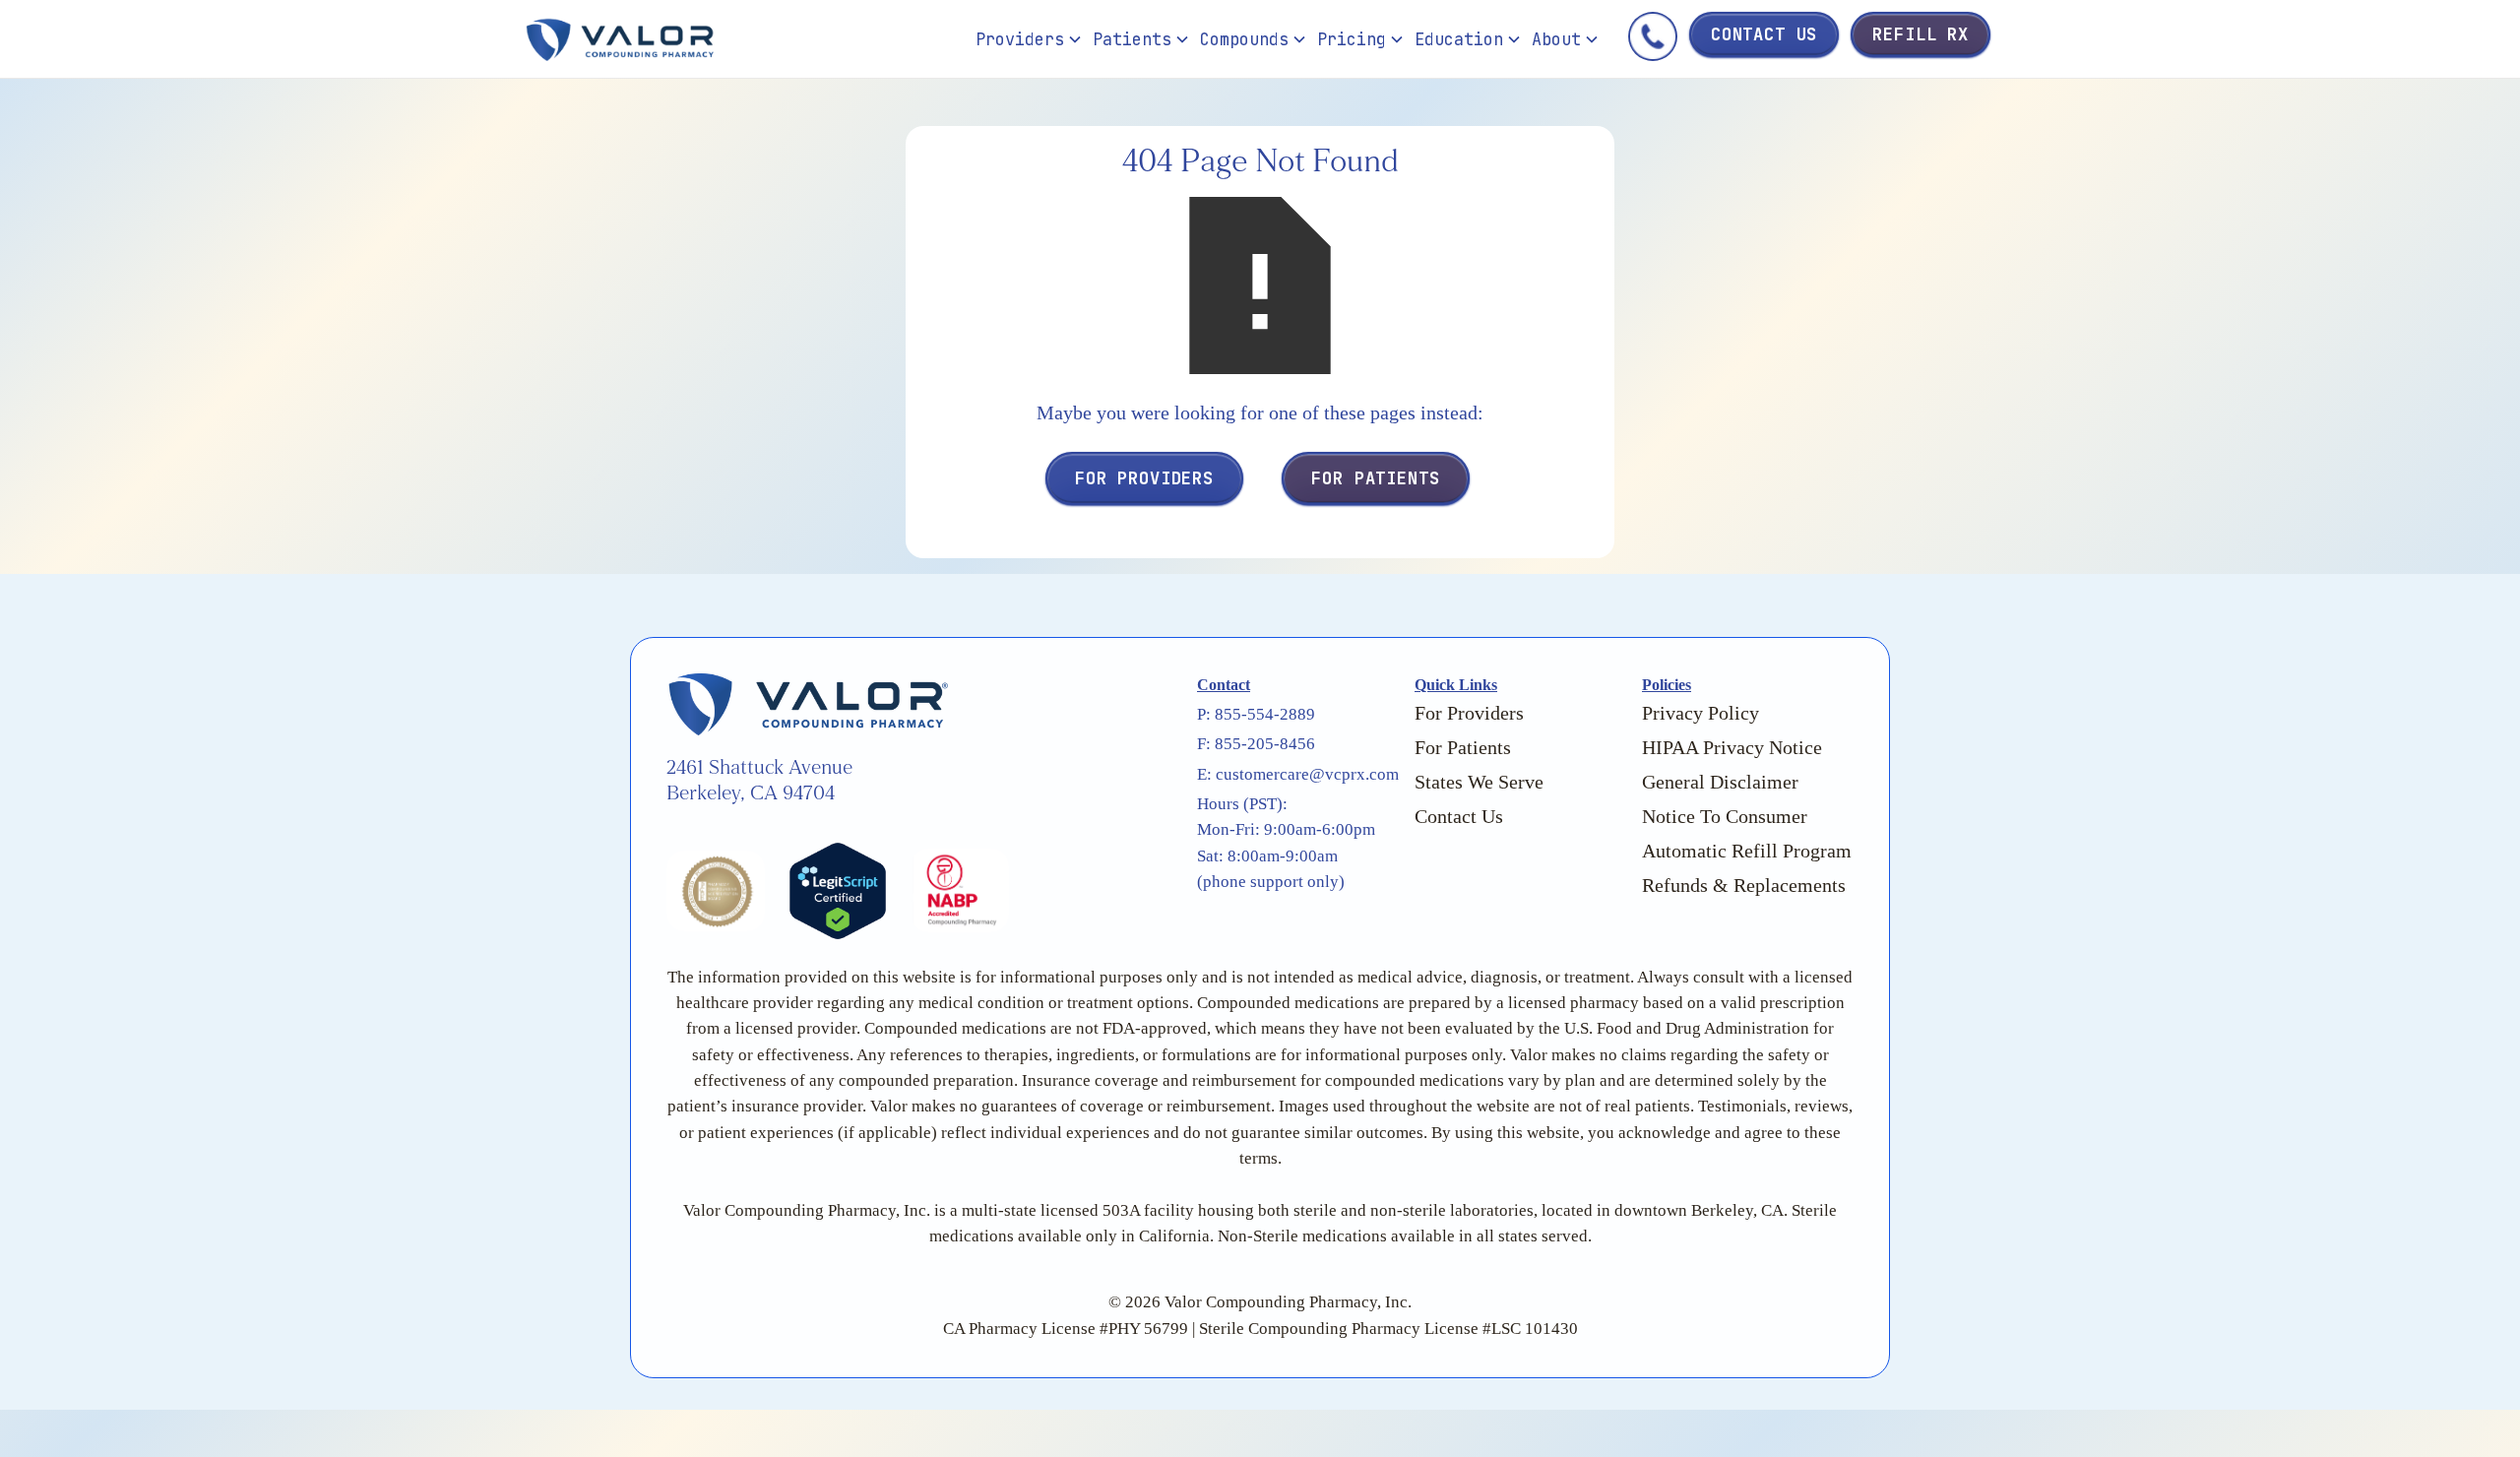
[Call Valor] (1653, 40)
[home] (746, 40)
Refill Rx (1921, 34)
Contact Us (1764, 34)
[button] (1029, 39)
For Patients (1375, 478)
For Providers (1144, 478)
